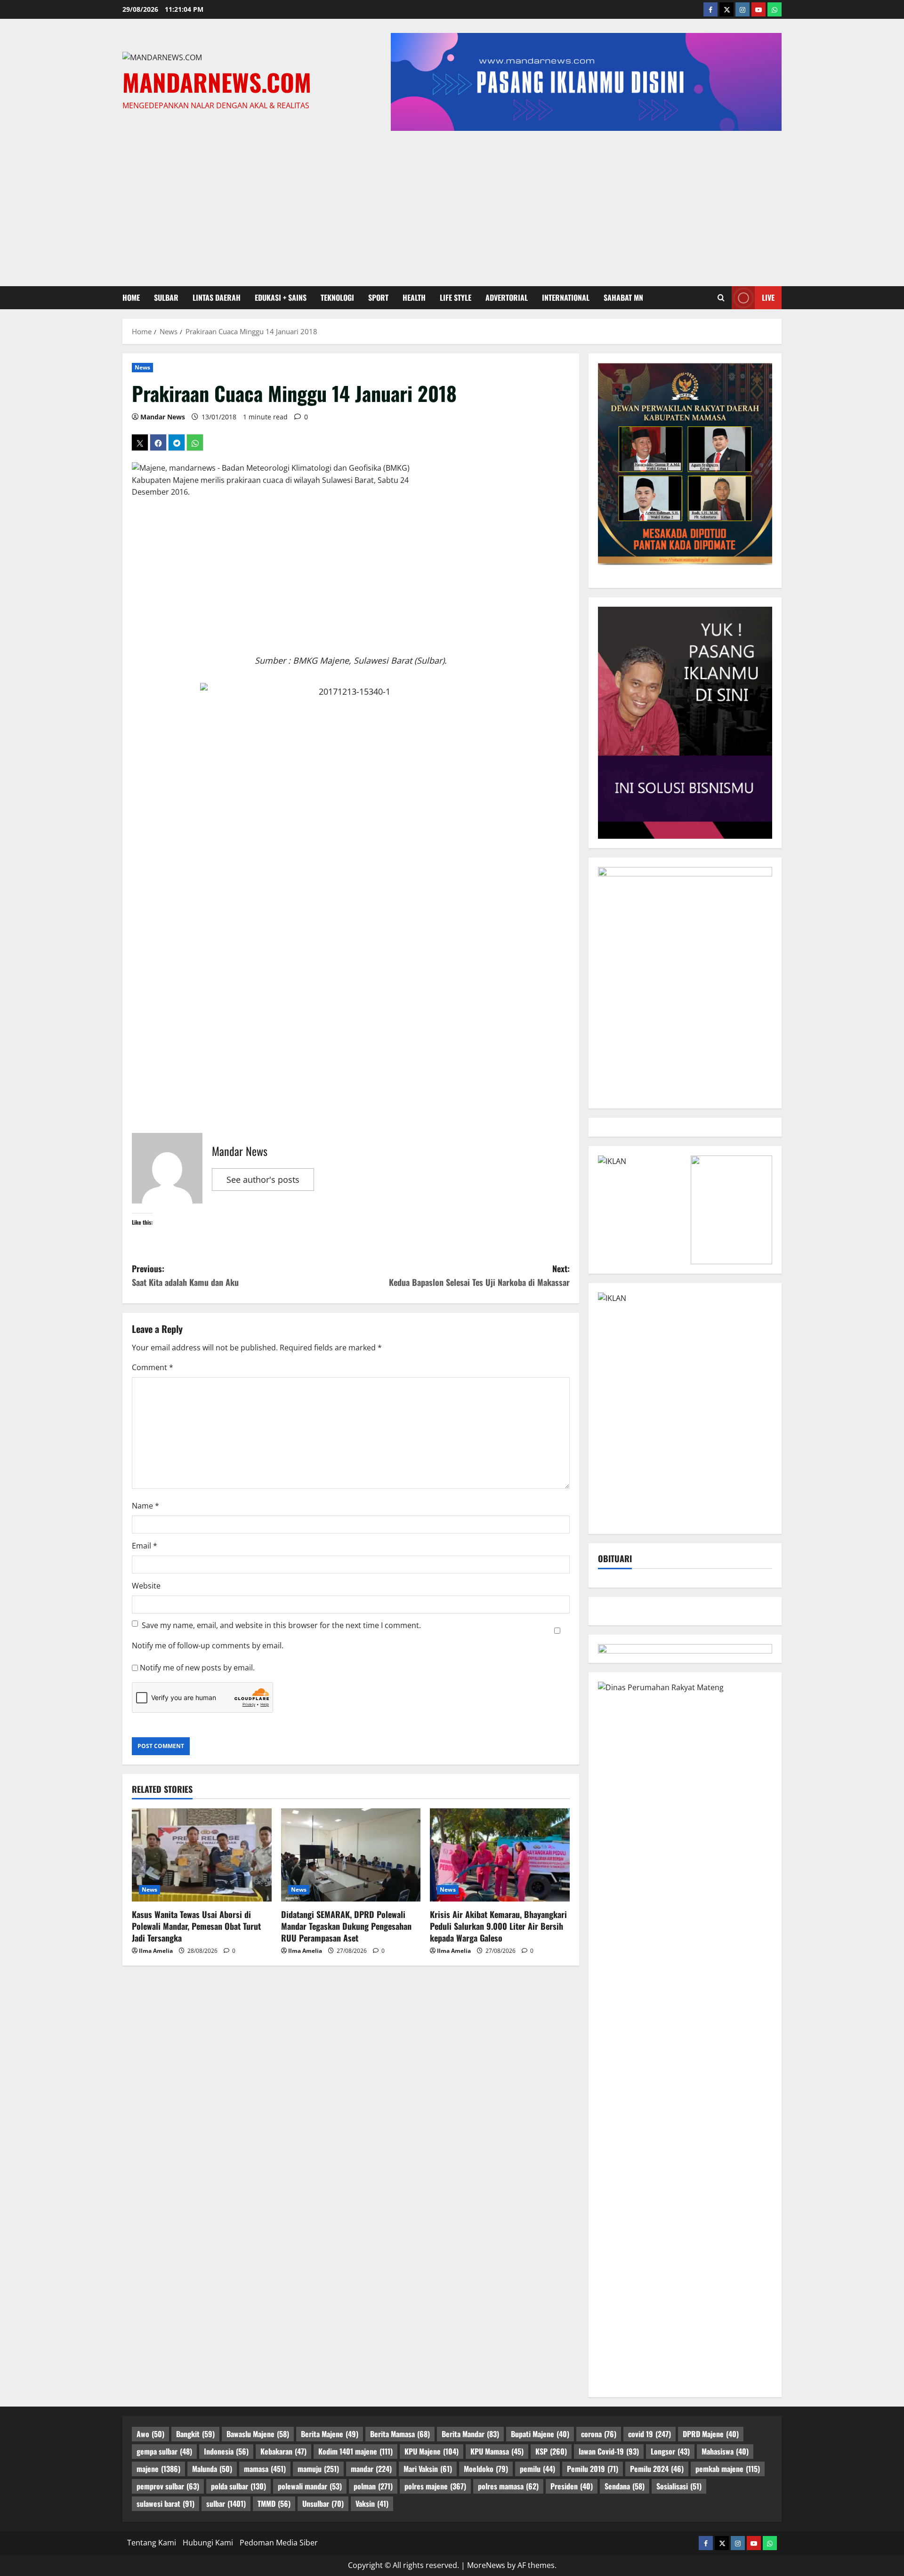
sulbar (166, 297)
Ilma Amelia (156, 1951)
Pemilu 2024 (657, 2469)
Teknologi (337, 297)
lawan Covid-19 (609, 2451)
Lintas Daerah (217, 297)
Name (145, 1506)
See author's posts (263, 1180)
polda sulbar (238, 2486)
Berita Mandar (470, 2434)
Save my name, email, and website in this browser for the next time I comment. (281, 1625)
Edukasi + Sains (281, 297)
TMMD (274, 2504)
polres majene (435, 2486)
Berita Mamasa (400, 2434)
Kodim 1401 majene (355, 2451)
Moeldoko (486, 2469)
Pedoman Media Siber (279, 2543)
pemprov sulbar (168, 2486)
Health (414, 297)
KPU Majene (432, 2451)
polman (373, 2486)
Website (146, 1586)
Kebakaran (283, 2451)
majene (158, 2469)
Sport (378, 297)
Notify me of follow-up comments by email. (208, 1645)
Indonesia (226, 2451)
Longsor (670, 2451)
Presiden (572, 2486)
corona (599, 2434)
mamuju (318, 2469)
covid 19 (650, 2434)
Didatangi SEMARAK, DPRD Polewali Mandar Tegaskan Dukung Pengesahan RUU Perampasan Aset (346, 1926)
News (142, 367)
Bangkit (195, 2434)
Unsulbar (323, 2504)
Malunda (212, 2469)
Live (768, 297)
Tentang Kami (152, 2543)
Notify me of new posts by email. (197, 1668)
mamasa (265, 2469)
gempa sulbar (164, 2451)
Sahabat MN (623, 297)
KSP (551, 2451)
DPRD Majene (711, 2434)
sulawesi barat (165, 2504)
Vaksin (372, 2504)
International (566, 297)
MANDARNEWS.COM (217, 82)
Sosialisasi (679, 2486)
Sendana (625, 2486)
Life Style (456, 297)
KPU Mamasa (497, 2451)
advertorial (507, 297)
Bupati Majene (540, 2434)
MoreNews (486, 2565)
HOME (131, 297)
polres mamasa (508, 2486)
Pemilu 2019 (593, 2469)
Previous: (185, 1275)
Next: (479, 1275)
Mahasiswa (725, 2451)
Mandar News (163, 417)
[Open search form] (721, 297)
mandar (371, 2469)
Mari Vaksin (428, 2469)
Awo (150, 2434)
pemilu (537, 2469)
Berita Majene (330, 2434)
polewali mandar (310, 2486)
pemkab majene (728, 2469)
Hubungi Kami (208, 2543)
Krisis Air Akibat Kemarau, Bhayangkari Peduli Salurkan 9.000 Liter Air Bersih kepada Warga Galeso (498, 1926)
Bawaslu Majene (258, 2434)
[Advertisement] (452, 206)
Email (145, 1546)
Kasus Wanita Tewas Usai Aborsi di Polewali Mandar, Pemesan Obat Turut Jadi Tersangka (196, 1926)
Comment (153, 1367)
